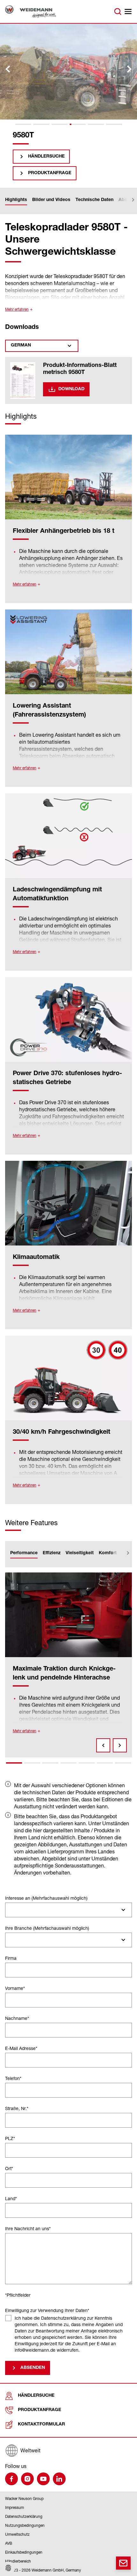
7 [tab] (123, 1763)
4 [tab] (68, 1763)
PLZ (10, 2138)
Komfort (108, 1553)
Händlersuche (46, 157)
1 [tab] (14, 1763)
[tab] (23, 124)
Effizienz (52, 1553)
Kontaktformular (41, 2425)
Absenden (33, 2368)
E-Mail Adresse (21, 2048)
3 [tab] (50, 1763)
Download (71, 389)
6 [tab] (105, 1763)
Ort (9, 2168)
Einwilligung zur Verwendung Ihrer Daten (47, 2310)
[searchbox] (10, 1910)
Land (11, 2198)
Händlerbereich (18, 2561)
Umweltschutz (17, 2534)
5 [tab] (87, 1763)
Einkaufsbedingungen (24, 2552)
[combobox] (68, 1910)
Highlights (16, 200)
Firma (11, 1958)
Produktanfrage (50, 173)
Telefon (13, 2078)
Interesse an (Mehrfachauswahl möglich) (46, 1898)
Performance (24, 1553)
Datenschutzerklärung (24, 2516)
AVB (9, 2543)
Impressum (14, 2507)
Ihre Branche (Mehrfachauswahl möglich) (47, 1928)
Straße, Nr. (17, 2108)
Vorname (15, 1988)
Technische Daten (94, 200)
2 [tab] (32, 1763)
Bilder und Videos (51, 200)
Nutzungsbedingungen (25, 2525)
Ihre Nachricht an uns (28, 2228)
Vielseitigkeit (80, 1553)
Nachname (17, 2018)
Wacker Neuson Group (24, 2498)
